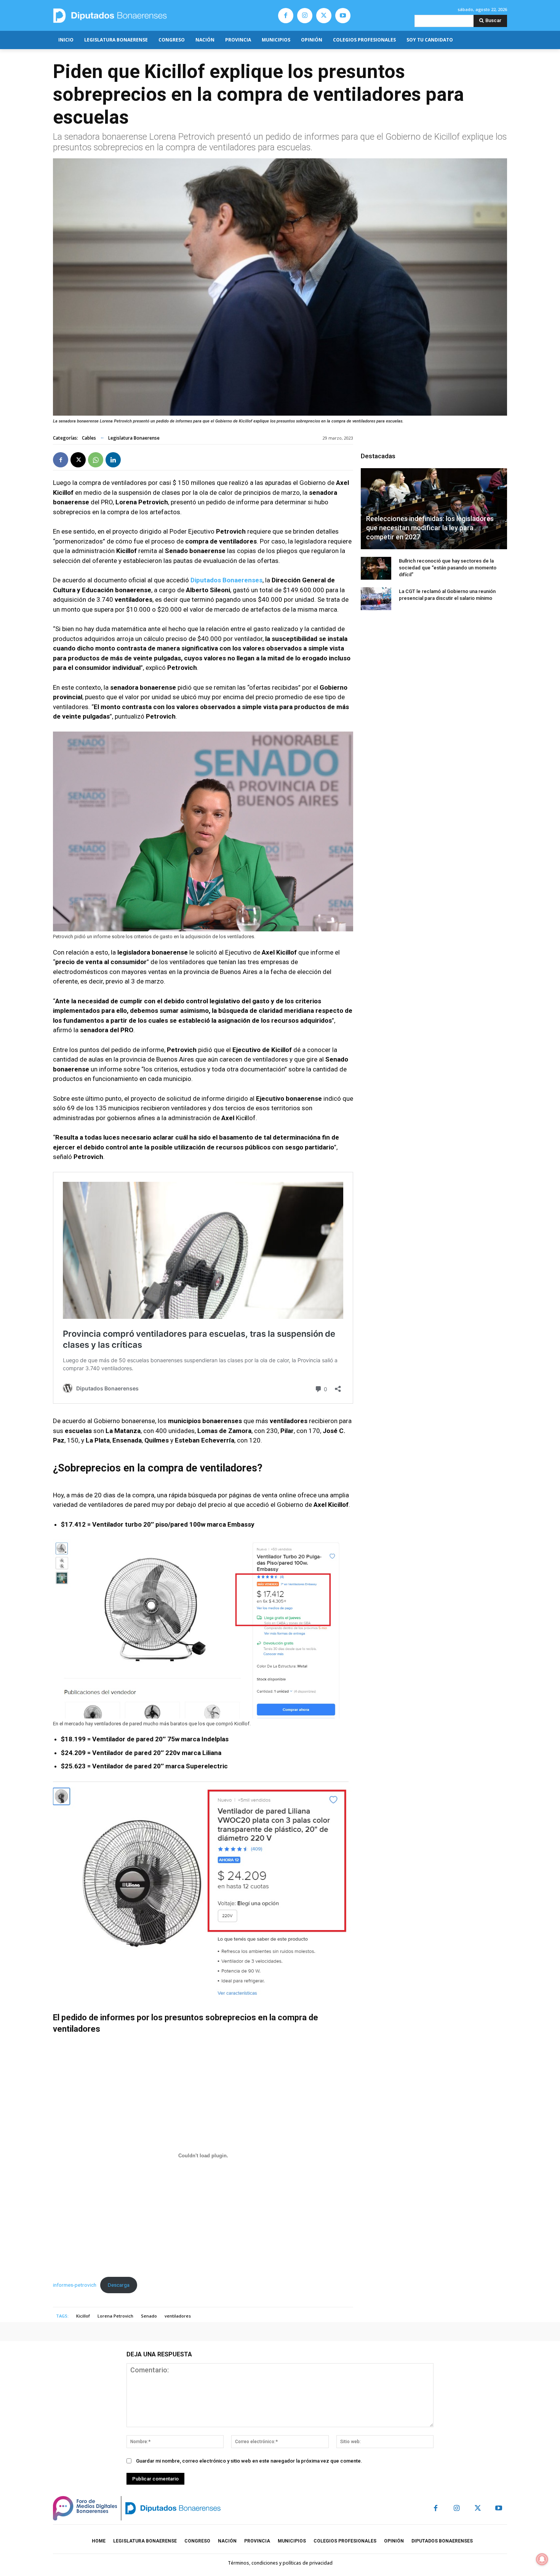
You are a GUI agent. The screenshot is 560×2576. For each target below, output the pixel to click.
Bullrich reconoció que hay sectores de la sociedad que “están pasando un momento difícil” (448, 568)
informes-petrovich (75, 2285)
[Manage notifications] (542, 2559)
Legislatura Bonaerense (134, 438)
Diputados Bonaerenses (226, 580)
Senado (149, 2316)
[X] (324, 16)
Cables (89, 438)
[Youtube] (343, 16)
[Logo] (146, 15)
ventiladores (178, 2316)
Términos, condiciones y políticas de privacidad (280, 2563)
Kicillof (83, 2316)
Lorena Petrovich (115, 2316)
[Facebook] (286, 16)
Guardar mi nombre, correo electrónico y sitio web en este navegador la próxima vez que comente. (249, 2461)
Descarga (119, 2285)
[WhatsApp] (96, 460)
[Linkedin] (113, 460)
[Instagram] (305, 16)
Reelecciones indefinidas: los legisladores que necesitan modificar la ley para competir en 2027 (430, 528)
